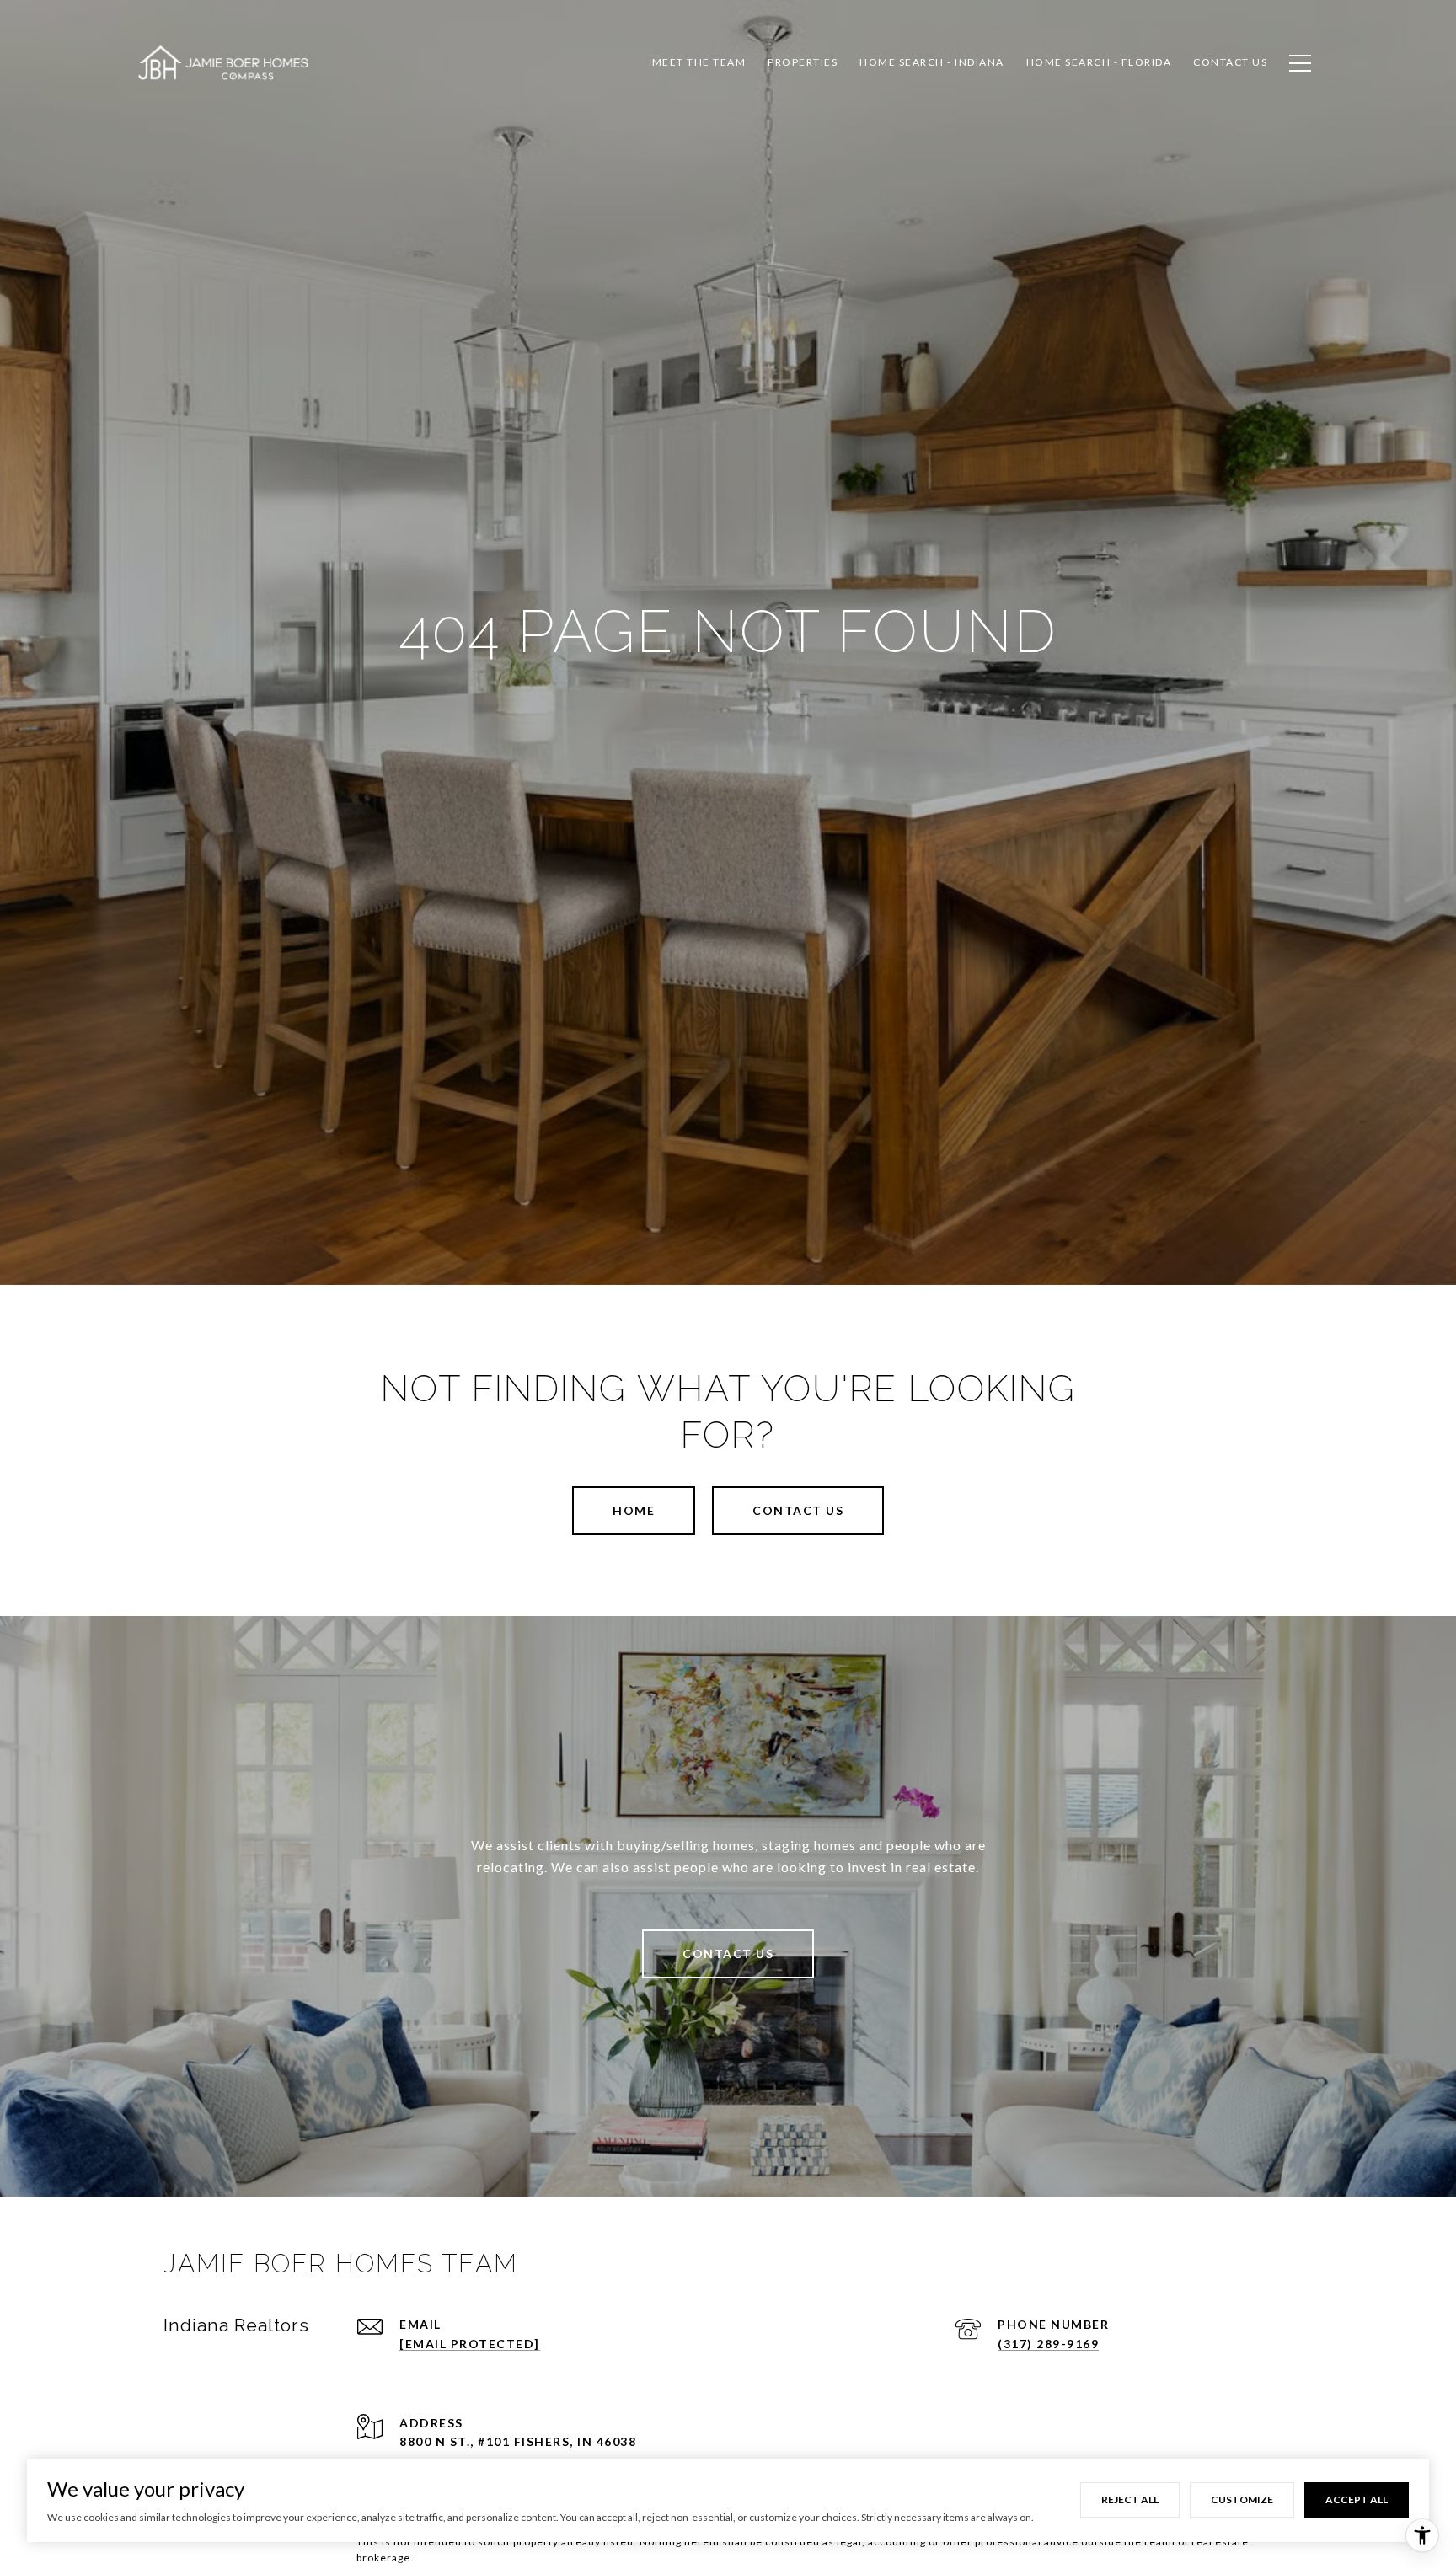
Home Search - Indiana (932, 62)
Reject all (1130, 2499)
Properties (803, 62)
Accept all (1357, 2499)
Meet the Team (699, 62)
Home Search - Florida (1099, 62)
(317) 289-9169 (1048, 2344)
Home (634, 1510)
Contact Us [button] (798, 1510)
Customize (1242, 2499)
